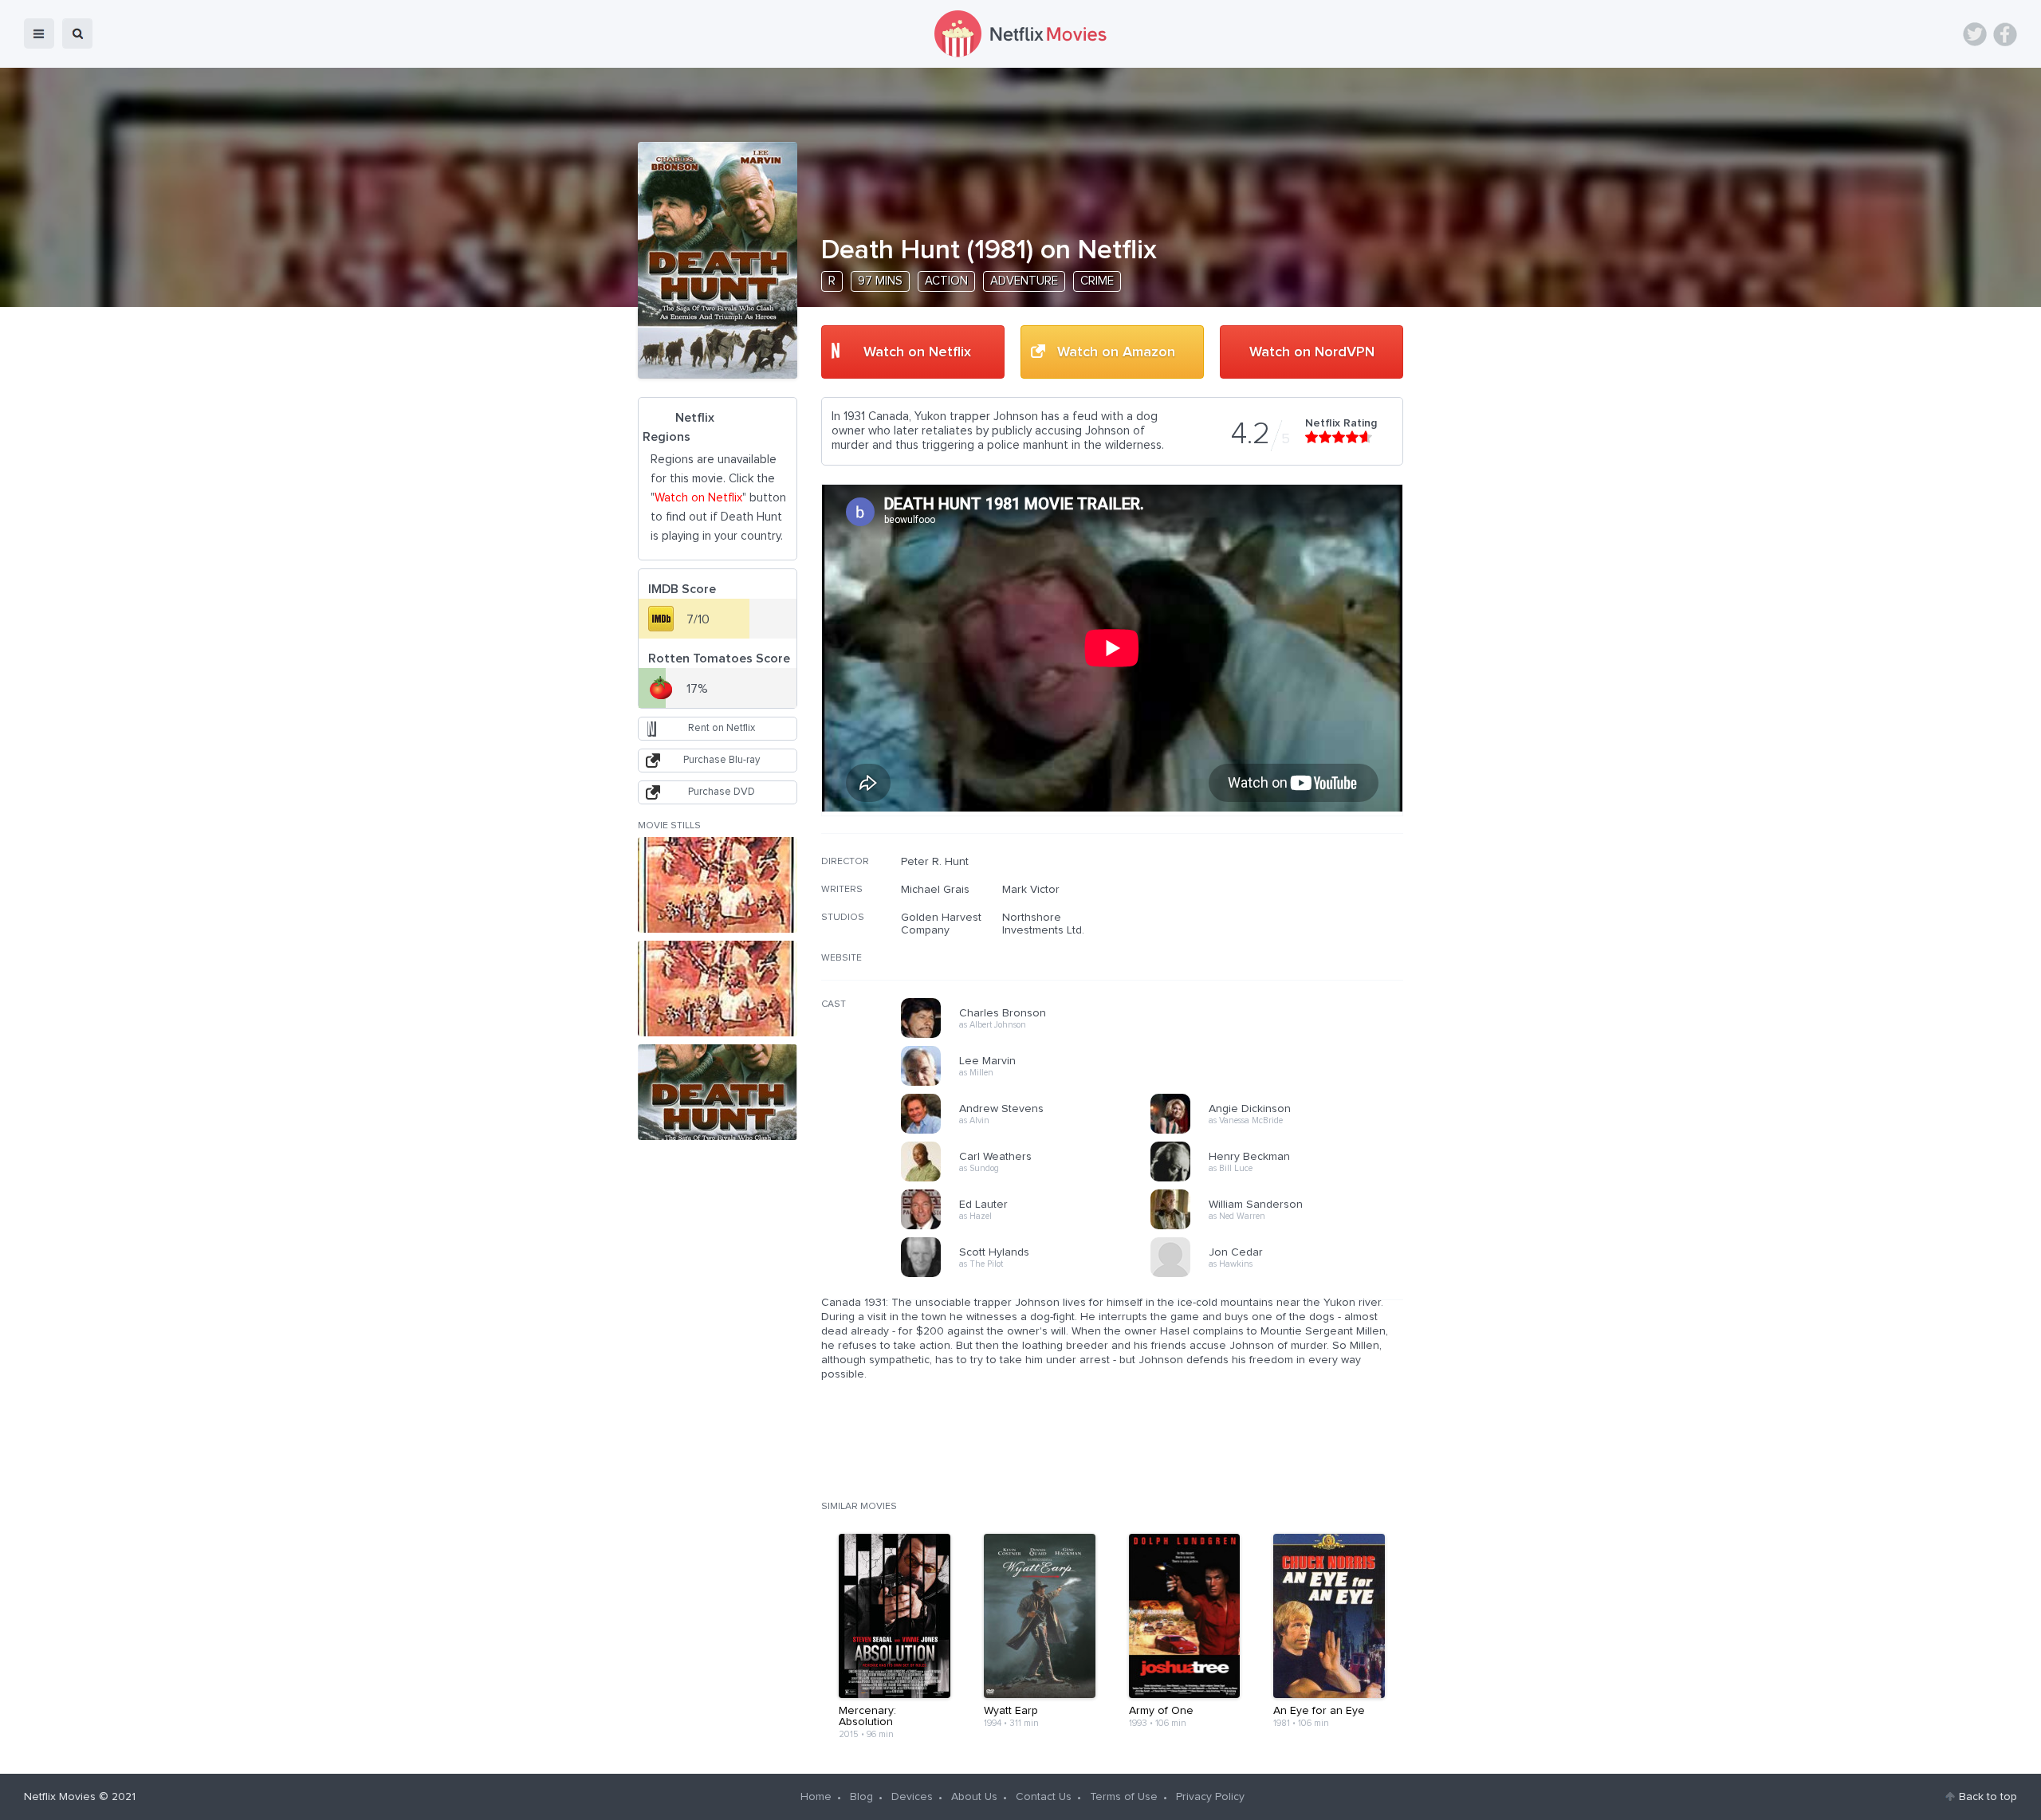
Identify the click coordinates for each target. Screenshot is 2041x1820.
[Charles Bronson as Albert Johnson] (1031, 1036)
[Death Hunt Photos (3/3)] (718, 1092)
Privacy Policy (1210, 1797)
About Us (974, 1797)
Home (816, 1797)
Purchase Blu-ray (722, 760)
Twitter (1975, 34)
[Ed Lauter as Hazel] (1031, 1227)
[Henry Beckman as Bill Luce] (1280, 1179)
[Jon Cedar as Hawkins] (1280, 1275)
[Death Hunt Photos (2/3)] (718, 989)
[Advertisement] (1284, 957)
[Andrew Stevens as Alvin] (1031, 1131)
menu (39, 33)
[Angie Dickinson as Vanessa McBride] (1280, 1131)
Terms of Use (1124, 1797)
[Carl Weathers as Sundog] (1031, 1179)
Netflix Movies (60, 1797)
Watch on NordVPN (1312, 352)
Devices (912, 1797)
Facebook (2005, 34)
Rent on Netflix (722, 728)
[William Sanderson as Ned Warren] (1280, 1227)
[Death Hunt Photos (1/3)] (718, 885)
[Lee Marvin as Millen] (1031, 1083)
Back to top (1988, 1797)
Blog (861, 1797)
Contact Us (1044, 1797)
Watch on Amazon (1116, 352)
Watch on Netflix (917, 352)
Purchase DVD (722, 792)
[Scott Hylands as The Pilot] (1031, 1275)
